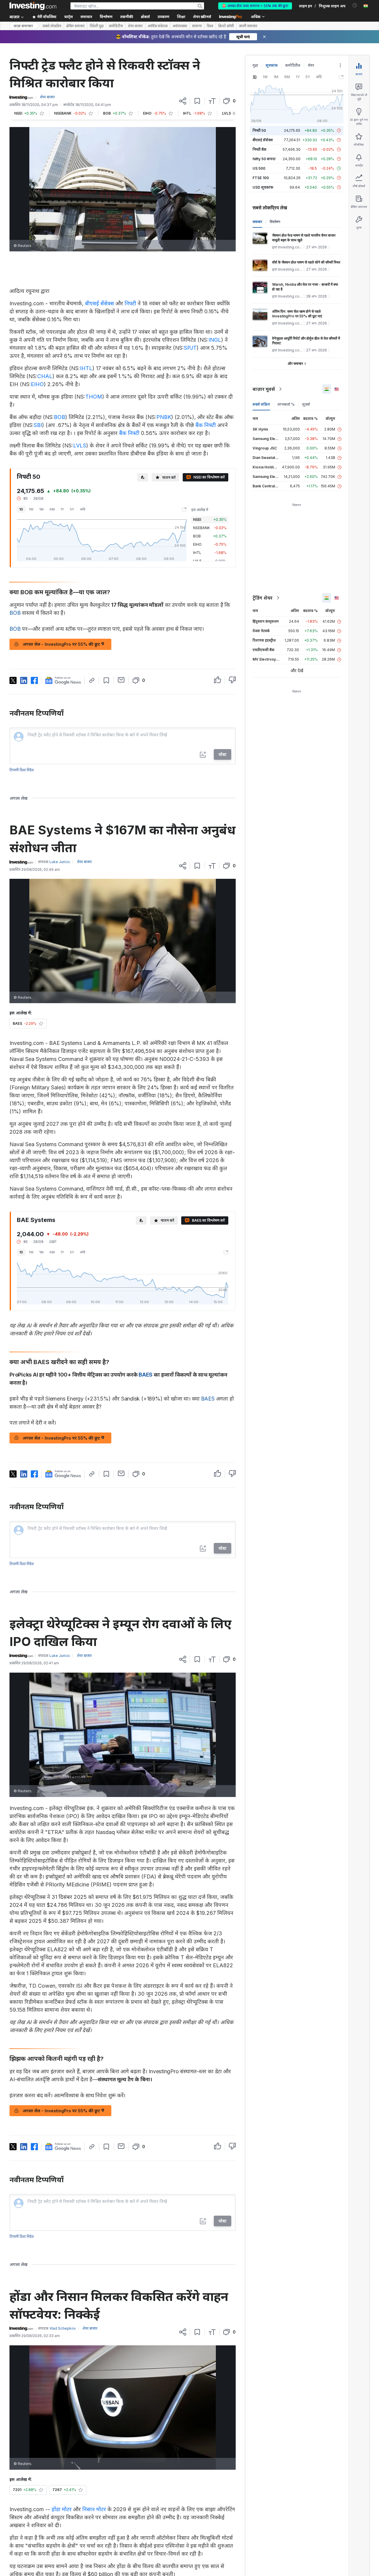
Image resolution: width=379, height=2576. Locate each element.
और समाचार (295, 363)
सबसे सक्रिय (261, 404)
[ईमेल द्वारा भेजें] (121, 680)
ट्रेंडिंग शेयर (262, 598)
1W (31, 509)
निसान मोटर (94, 2509)
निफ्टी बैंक (260, 149)
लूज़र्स (306, 404)
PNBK (164, 417)
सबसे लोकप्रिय (52, 26)
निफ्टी (130, 303)
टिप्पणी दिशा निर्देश (22, 770)
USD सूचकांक (263, 187)
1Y (62, 509)
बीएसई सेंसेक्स (99, 303)
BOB (60, 417)
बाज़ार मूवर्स (264, 389)
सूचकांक (272, 65)
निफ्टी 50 (259, 130)
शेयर (311, 65)
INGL (215, 340)
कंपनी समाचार (248, 26)
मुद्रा (255, 65)
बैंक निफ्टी (206, 425)
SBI (38, 425)
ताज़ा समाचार (23, 26)
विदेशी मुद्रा (97, 26)
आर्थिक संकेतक (158, 26)
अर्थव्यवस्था (180, 26)
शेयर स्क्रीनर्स (202, 17)
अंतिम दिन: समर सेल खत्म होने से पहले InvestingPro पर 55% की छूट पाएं (297, 314)
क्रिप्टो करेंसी (226, 26)
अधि (83, 509)
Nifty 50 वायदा (264, 159)
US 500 (259, 168)
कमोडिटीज (116, 26)
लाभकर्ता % (286, 404)
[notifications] (355, 5)
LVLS (80, 445)
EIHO (37, 384)
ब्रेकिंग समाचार (76, 26)
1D (21, 509)
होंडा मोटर (62, 2509)
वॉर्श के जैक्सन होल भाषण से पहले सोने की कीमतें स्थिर (306, 262)
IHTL (86, 368)
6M (52, 509)
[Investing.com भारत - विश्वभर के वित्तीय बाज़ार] (33, 6)
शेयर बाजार (135, 26)
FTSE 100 (261, 178)
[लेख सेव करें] (197, 101)
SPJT (190, 348)
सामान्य (197, 26)
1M (41, 509)
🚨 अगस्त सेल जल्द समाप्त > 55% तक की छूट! (255, 6)
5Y (72, 509)
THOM (94, 397)
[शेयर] (183, 101)
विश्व (210, 26)
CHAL (45, 376)
